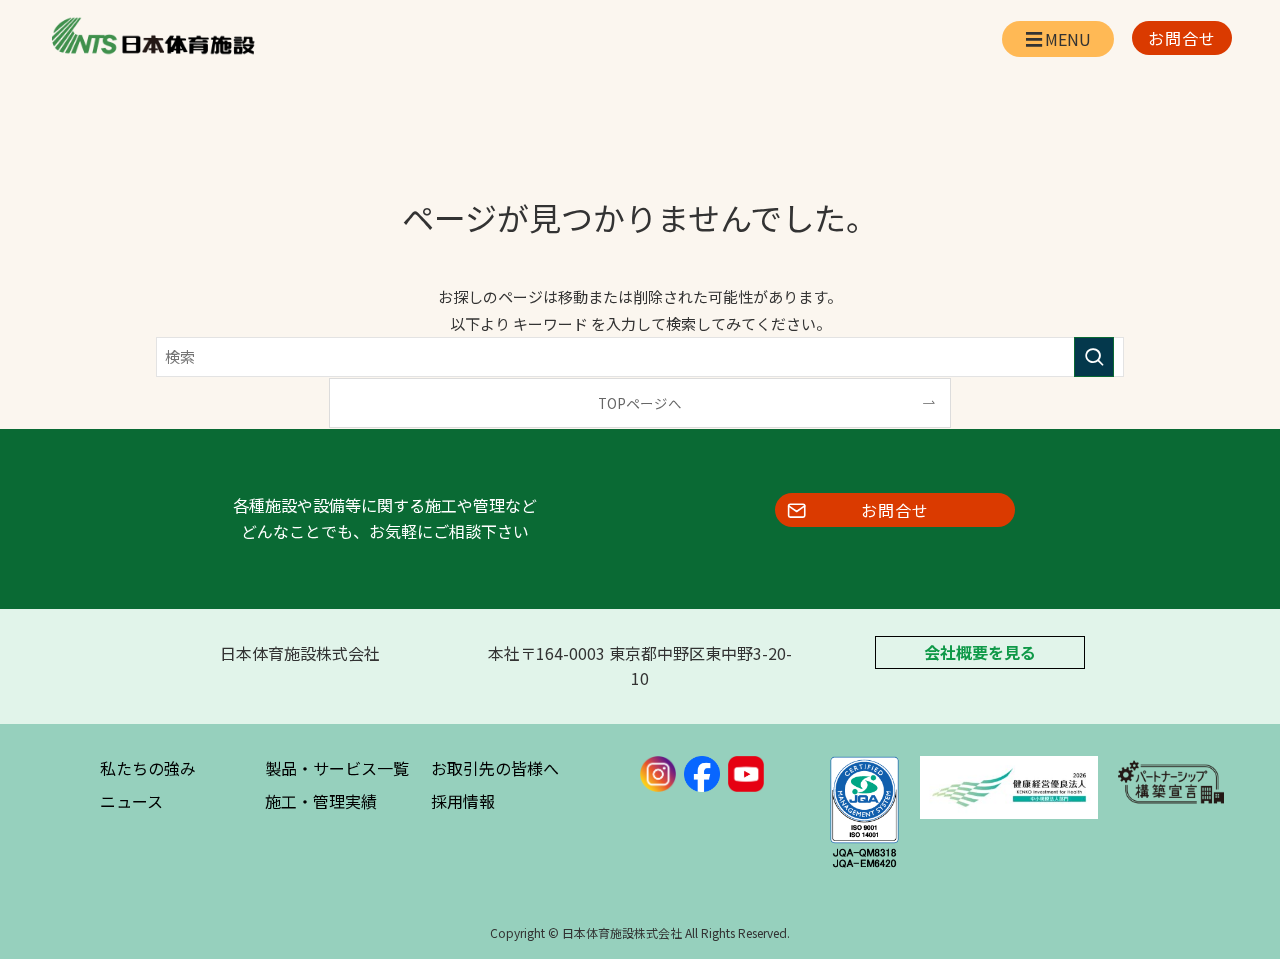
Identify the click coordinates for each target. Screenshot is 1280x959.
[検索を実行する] (1094, 357)
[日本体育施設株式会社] (152, 36)
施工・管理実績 (321, 801)
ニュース (131, 801)
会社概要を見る (980, 653)
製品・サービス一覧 (337, 768)
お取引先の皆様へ (495, 768)
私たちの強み (148, 768)
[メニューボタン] (1058, 39)
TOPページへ (640, 403)
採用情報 (463, 801)
